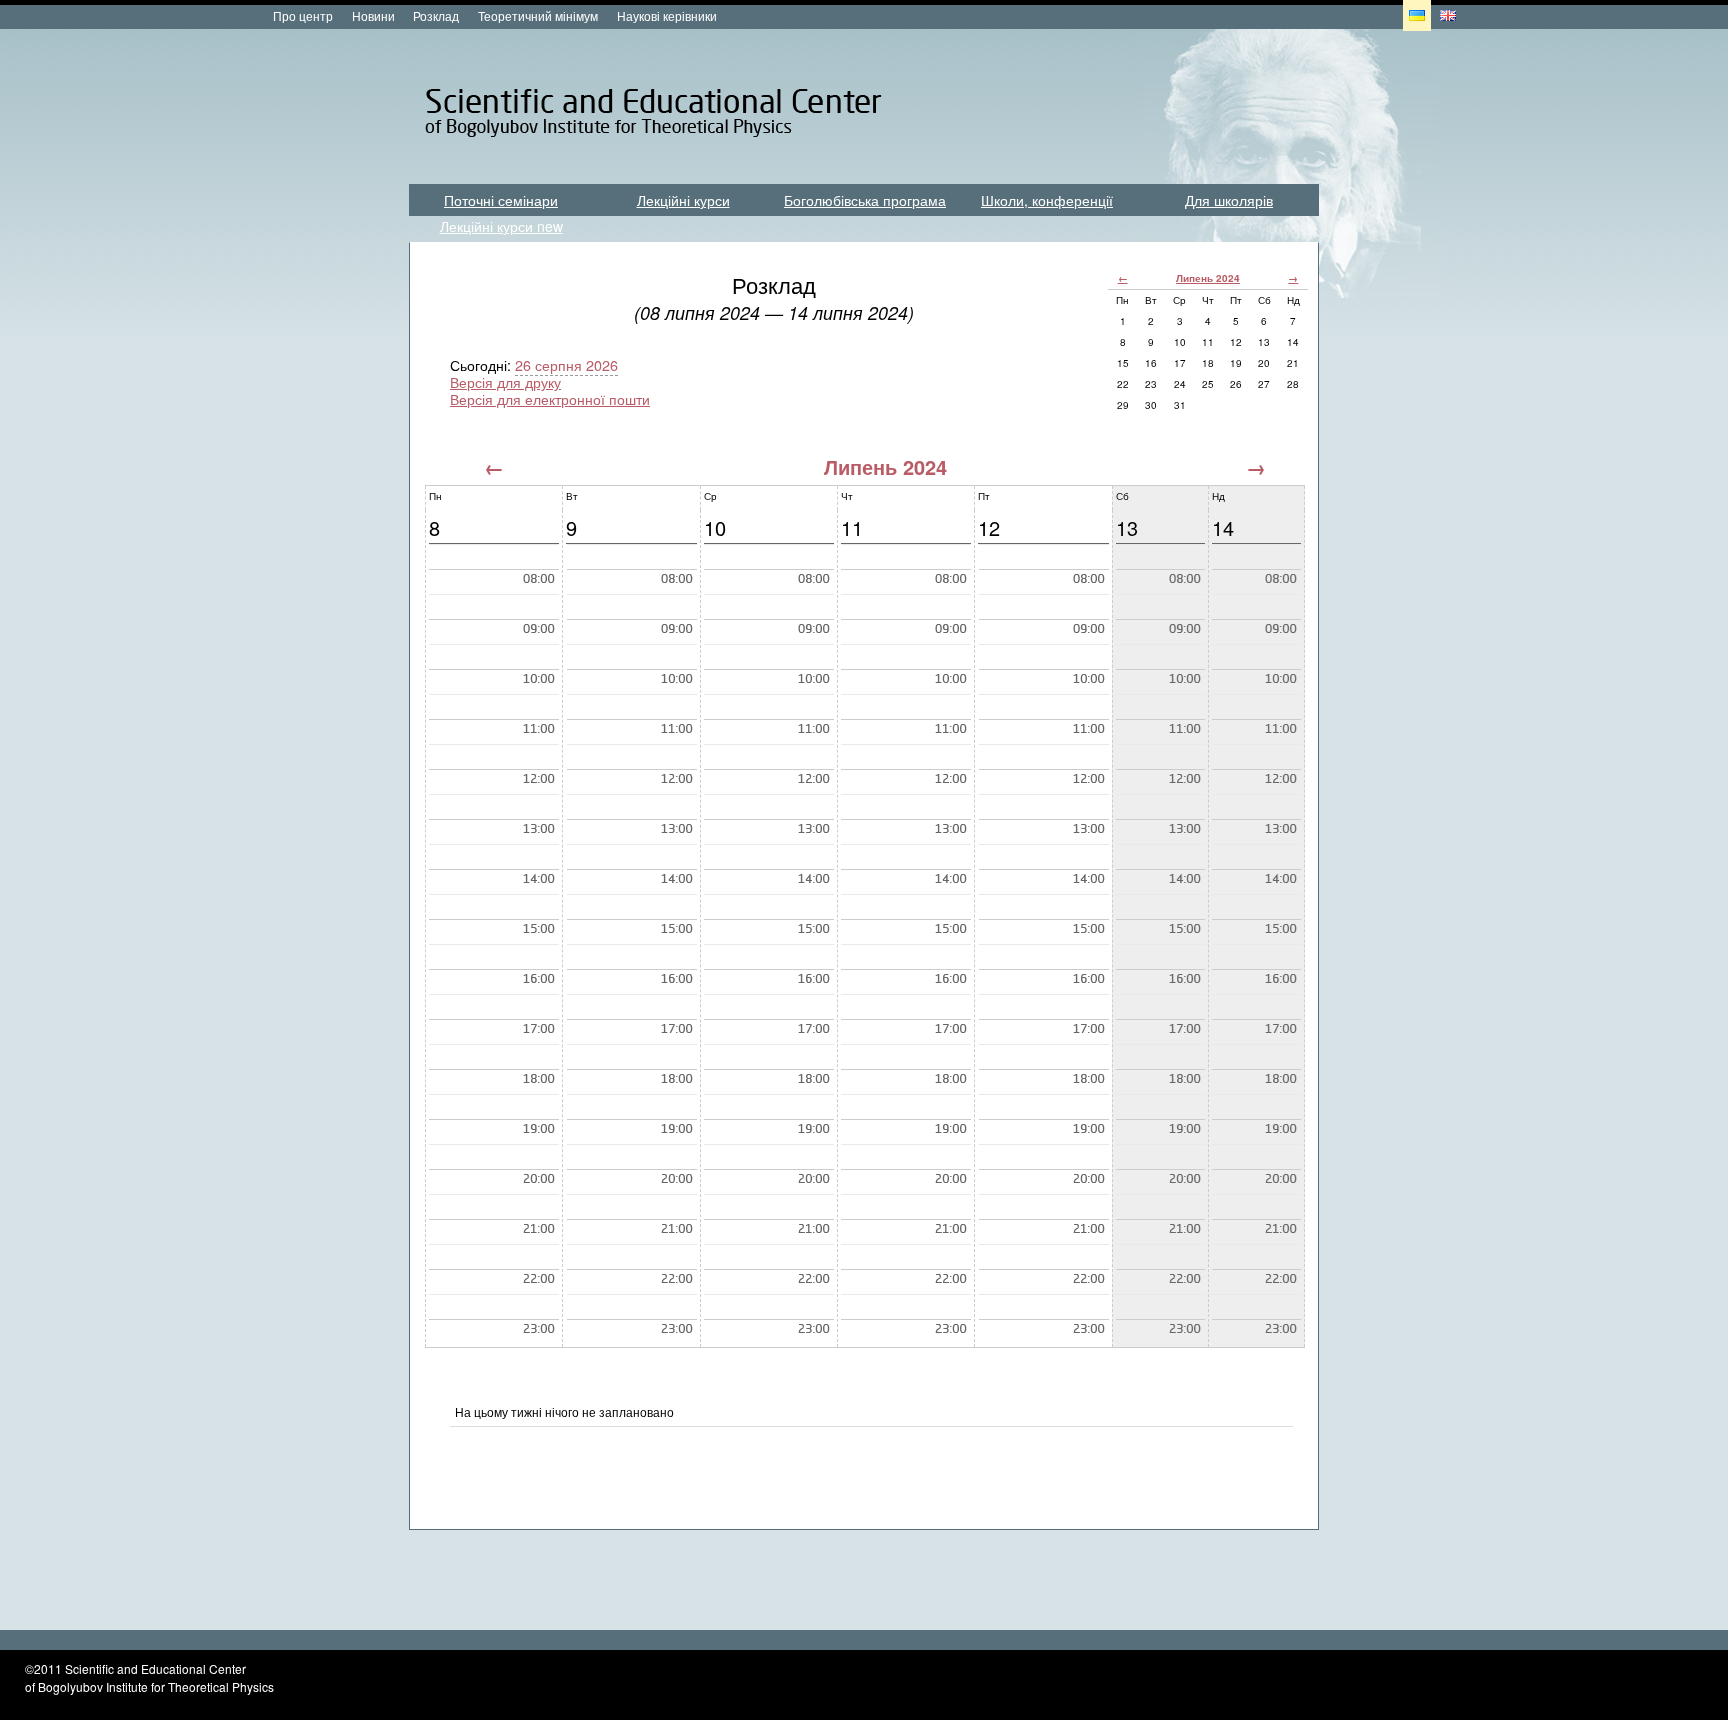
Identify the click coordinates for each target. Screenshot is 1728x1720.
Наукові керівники (667, 15)
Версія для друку (505, 381)
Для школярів (1229, 200)
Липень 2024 (1208, 278)
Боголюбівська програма (865, 200)
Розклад (436, 15)
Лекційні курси (683, 200)
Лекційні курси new (501, 226)
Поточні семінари (501, 200)
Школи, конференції (1047, 200)
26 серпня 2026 (566, 364)
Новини (373, 15)
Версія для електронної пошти (550, 398)
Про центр (303, 15)
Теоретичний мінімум (538, 15)
